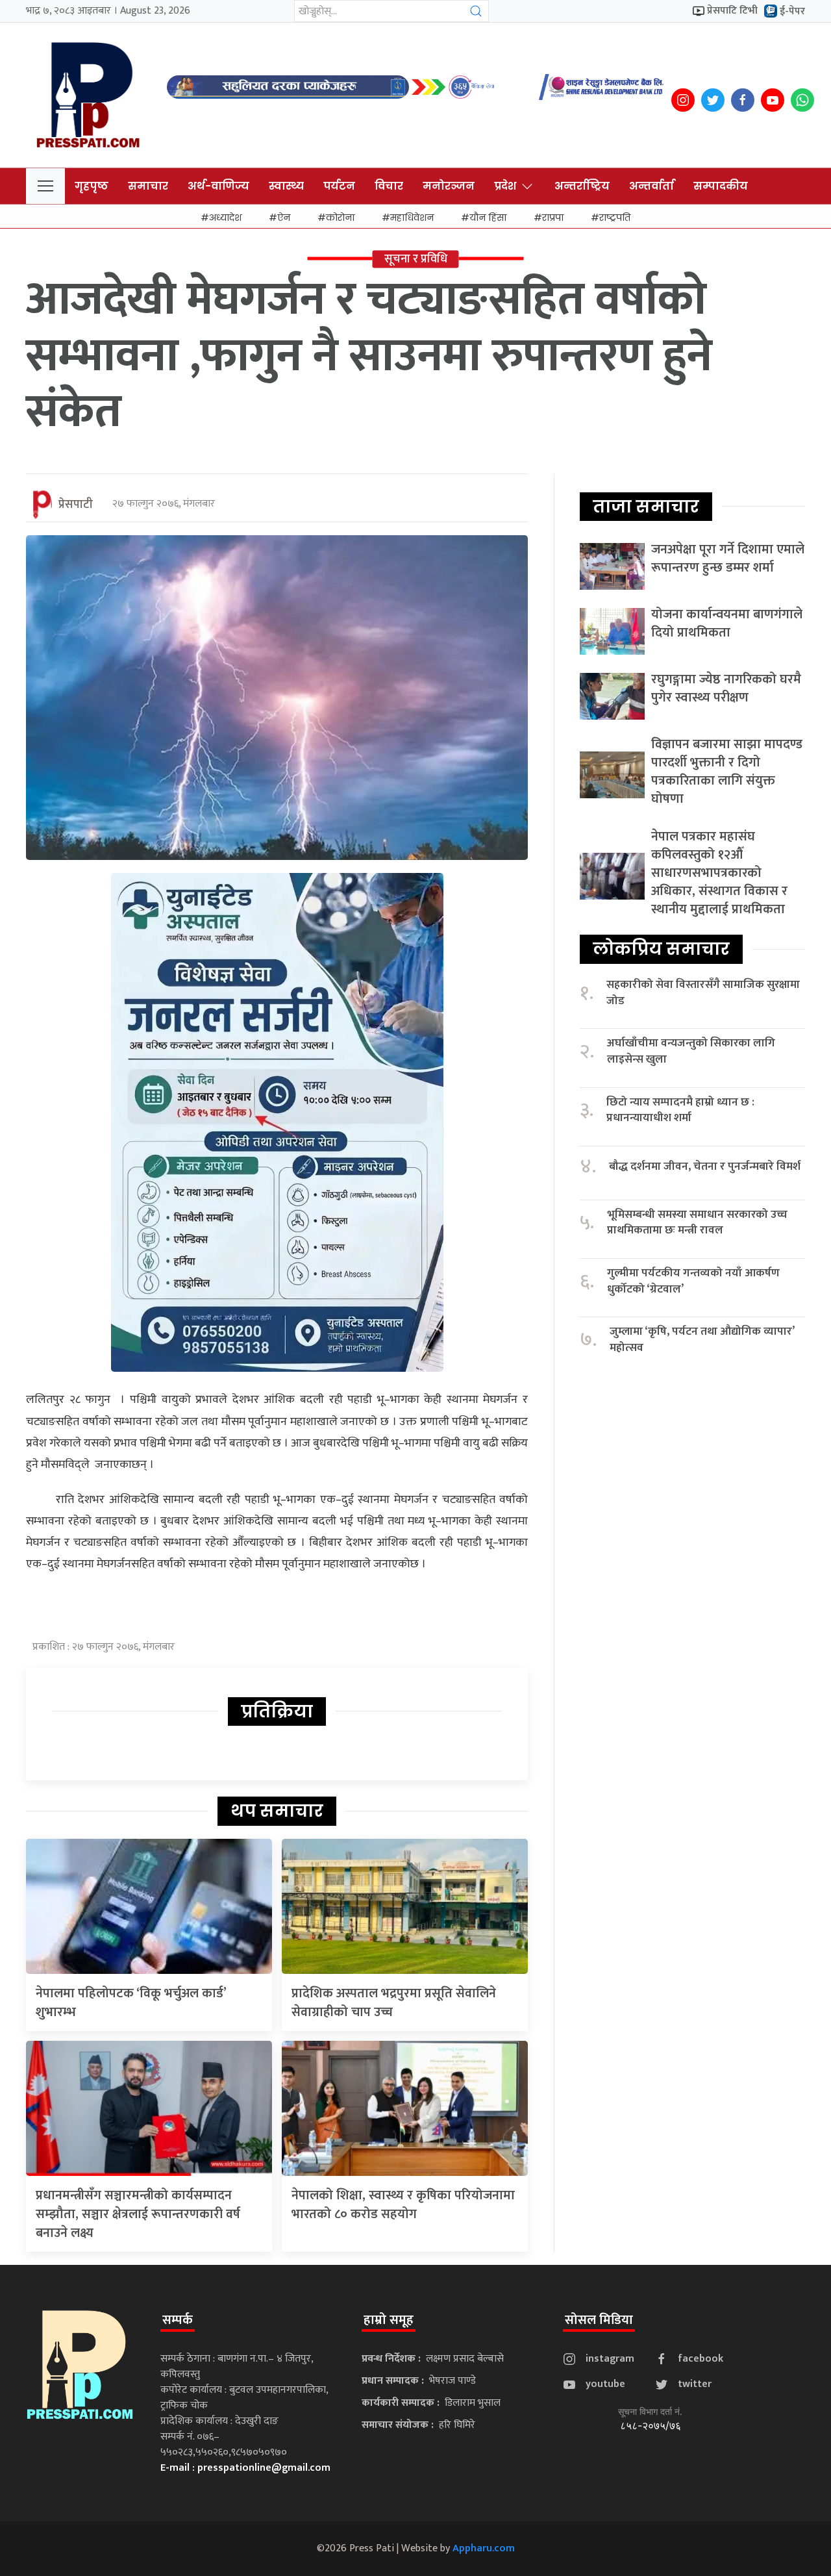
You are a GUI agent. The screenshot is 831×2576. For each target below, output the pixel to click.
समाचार (148, 186)
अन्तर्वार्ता (651, 186)
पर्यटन (339, 186)
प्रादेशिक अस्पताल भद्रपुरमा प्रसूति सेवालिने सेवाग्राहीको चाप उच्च (394, 2003)
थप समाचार (277, 1811)
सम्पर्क (178, 2320)
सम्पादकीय (721, 186)
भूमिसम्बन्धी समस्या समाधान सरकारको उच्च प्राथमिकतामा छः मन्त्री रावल (697, 1223)
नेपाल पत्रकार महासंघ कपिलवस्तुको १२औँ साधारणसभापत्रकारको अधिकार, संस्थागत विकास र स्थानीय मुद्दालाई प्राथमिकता (719, 873)
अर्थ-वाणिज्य (218, 186)
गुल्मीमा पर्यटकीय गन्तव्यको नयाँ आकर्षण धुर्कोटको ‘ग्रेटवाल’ (693, 1281)
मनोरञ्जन (449, 186)
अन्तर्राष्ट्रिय (582, 186)
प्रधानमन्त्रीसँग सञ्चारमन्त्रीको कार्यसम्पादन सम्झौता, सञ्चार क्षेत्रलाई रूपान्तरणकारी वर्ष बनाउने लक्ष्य (138, 2214)
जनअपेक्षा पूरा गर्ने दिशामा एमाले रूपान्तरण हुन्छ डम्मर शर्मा (728, 559)
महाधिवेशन (412, 218)
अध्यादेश (225, 218)
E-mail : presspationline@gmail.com (245, 2468)
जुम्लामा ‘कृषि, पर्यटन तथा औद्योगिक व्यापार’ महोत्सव (702, 1340)
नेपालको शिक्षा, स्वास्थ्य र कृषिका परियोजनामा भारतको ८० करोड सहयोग (403, 2205)
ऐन (284, 218)
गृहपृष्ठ (92, 186)
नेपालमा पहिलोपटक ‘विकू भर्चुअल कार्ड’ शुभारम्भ (131, 2003)
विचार (389, 186)
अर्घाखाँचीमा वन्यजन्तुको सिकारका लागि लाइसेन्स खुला (691, 1051)
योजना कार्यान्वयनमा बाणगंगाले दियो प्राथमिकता (727, 624)
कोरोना (340, 218)
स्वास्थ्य (286, 186)
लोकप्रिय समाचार (661, 949)
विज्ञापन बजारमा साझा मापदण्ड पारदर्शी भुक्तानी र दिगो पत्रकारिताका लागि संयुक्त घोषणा (727, 772)
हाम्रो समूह (389, 2320)
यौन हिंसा (488, 218)
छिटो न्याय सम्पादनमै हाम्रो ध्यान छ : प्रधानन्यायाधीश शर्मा (680, 1110)
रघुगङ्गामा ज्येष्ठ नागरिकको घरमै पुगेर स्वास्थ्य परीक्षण (726, 688)
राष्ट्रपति (615, 218)
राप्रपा (553, 218)
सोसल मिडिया (599, 2320)
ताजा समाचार (646, 507)
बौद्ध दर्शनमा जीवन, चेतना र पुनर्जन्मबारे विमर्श (705, 1167)
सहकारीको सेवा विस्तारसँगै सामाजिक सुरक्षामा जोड (703, 993)
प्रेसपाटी (76, 505)
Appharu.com (484, 2548)
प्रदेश (505, 186)
